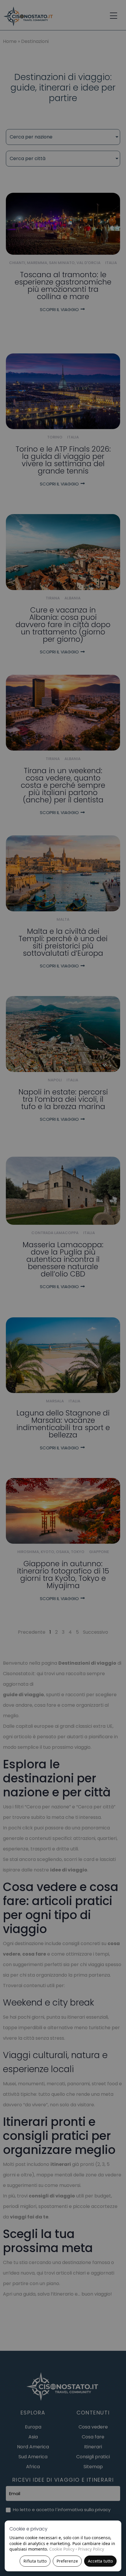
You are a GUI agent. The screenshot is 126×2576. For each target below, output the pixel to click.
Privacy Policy (91, 2549)
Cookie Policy (62, 2549)
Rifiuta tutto (35, 2561)
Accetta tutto (100, 2561)
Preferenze (67, 2561)
